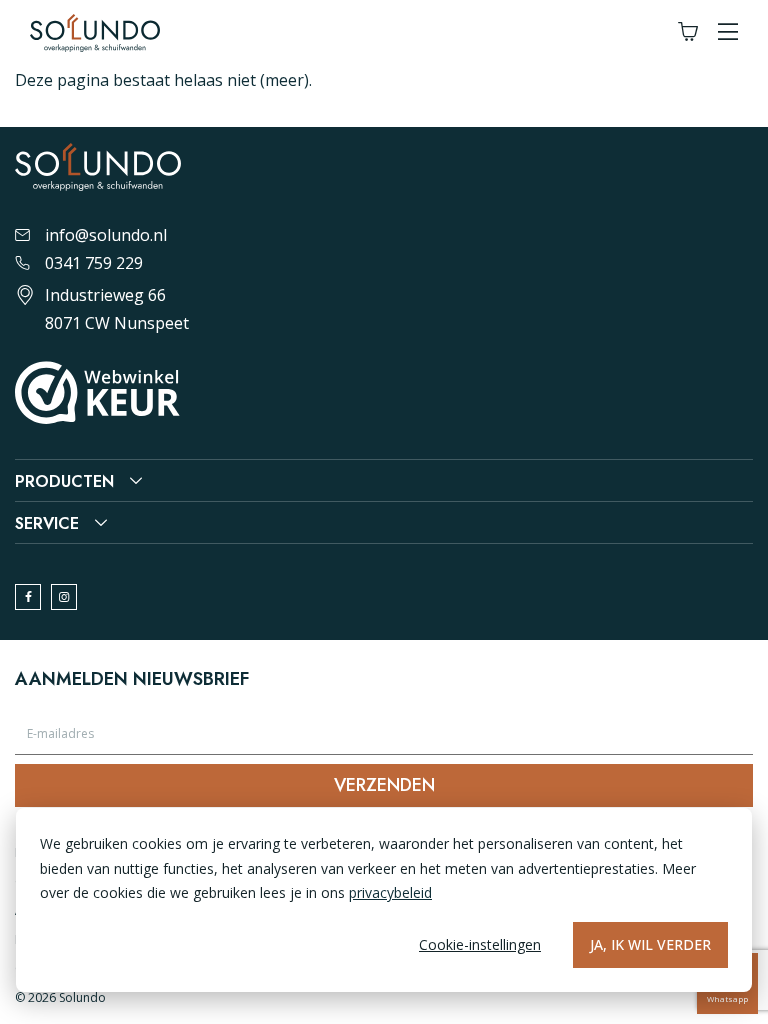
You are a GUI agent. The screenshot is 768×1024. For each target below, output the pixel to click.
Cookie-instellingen (480, 944)
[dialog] (384, 900)
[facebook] (28, 597)
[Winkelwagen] (688, 32)
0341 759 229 (94, 263)
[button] (728, 32)
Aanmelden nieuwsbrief (132, 679)
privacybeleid (390, 892)
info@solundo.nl (106, 235)
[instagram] (64, 597)
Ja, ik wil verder (650, 944)
